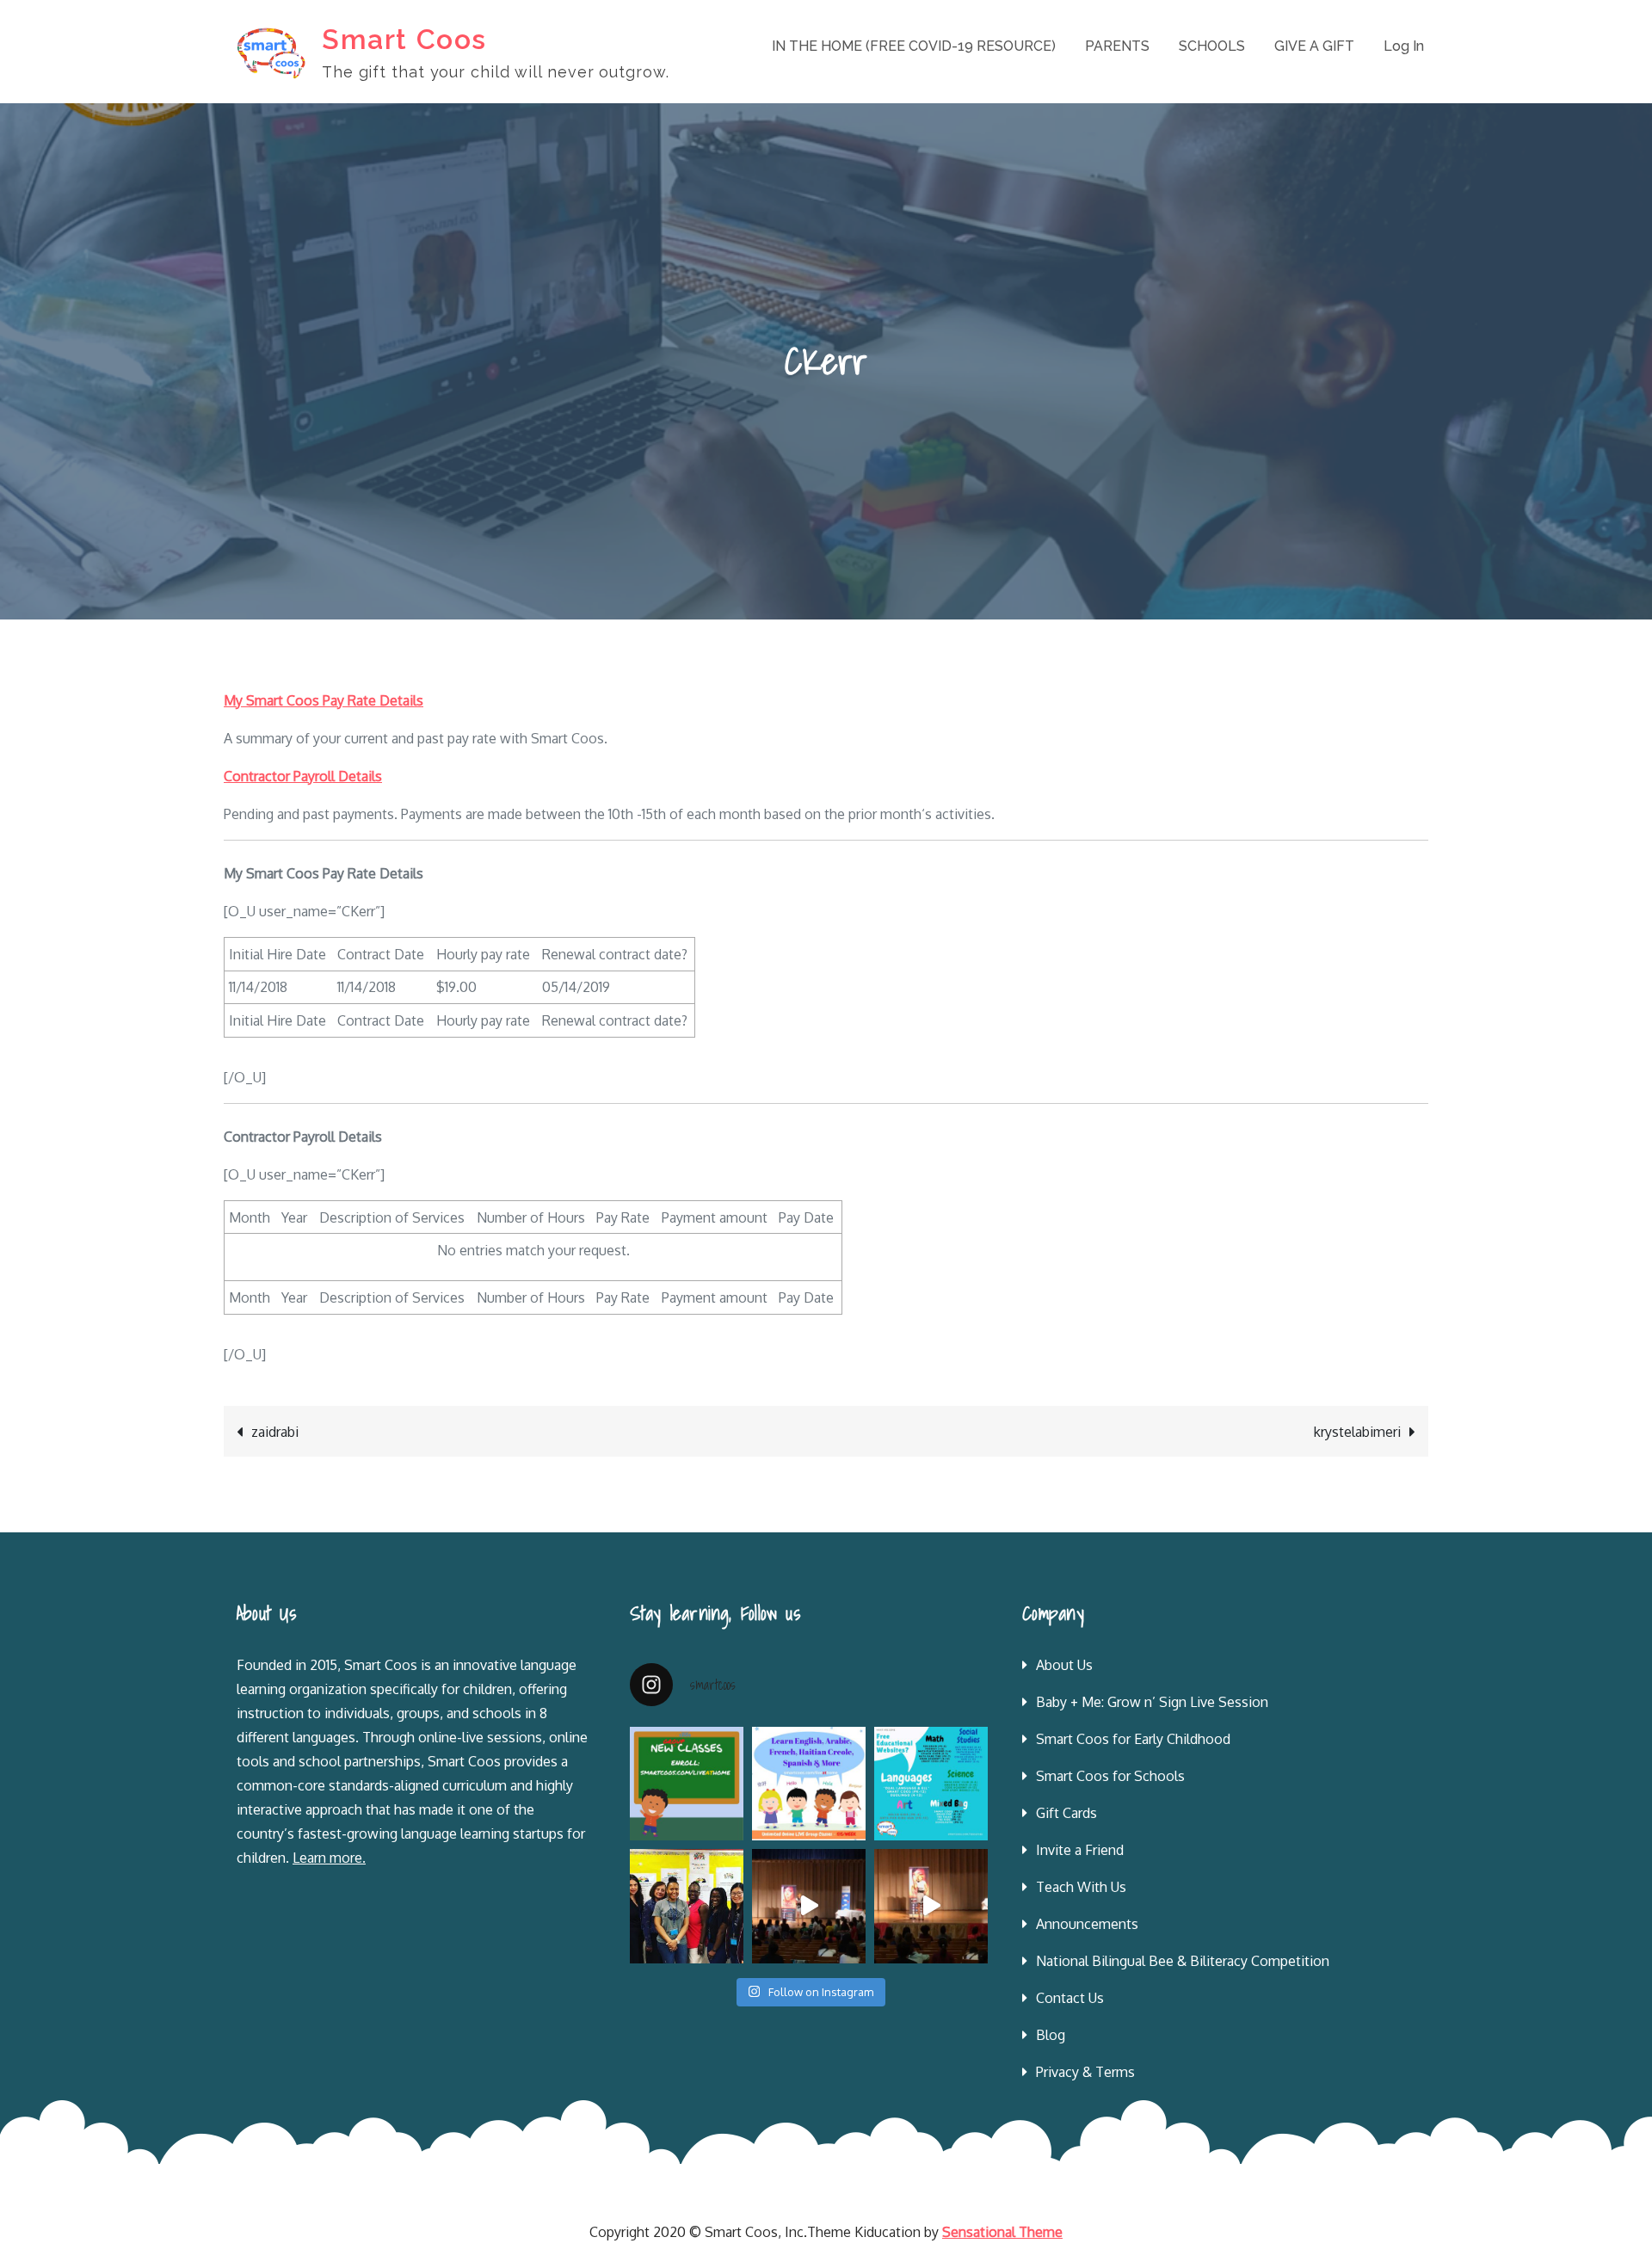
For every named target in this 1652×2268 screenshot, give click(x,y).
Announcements (1087, 1924)
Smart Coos (404, 39)
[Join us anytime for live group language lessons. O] (687, 1784)
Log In (1404, 46)
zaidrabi (275, 1432)
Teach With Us (1081, 1887)
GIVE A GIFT (1314, 46)
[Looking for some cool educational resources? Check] (931, 1784)
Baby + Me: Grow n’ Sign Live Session (1152, 1702)
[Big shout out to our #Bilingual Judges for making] (687, 1906)
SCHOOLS (1212, 46)
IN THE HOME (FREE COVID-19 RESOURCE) (914, 46)
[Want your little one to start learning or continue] (809, 1784)
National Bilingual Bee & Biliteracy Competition (1183, 1961)
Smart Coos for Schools (1110, 1776)
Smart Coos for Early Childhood (1133, 1739)
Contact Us (1070, 1998)
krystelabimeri (1357, 1432)
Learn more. (329, 1858)
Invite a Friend (1080, 1850)
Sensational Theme (1002, 2232)
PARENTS (1117, 46)
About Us (1064, 1665)
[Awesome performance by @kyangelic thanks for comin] (931, 1906)
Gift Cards (1066, 1813)
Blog (1051, 2035)
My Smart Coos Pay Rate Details (324, 700)
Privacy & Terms (1085, 2072)
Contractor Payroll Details (303, 776)
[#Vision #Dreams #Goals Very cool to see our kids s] (809, 1906)
